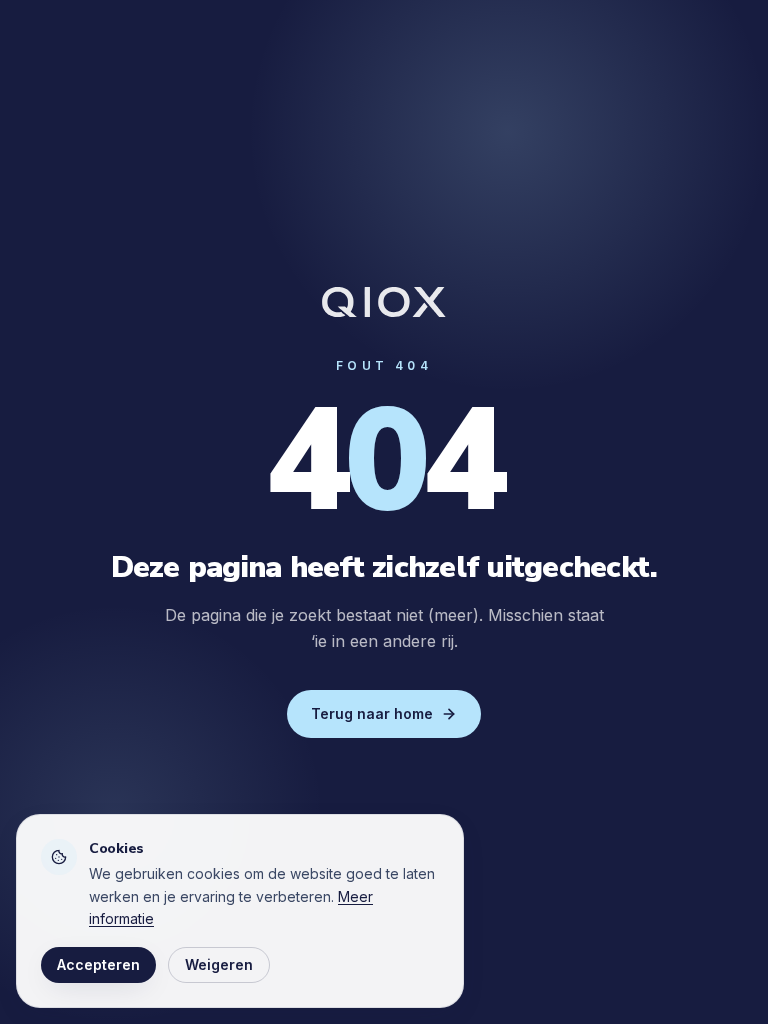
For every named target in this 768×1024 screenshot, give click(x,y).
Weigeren (219, 964)
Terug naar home (372, 713)
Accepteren (98, 964)
